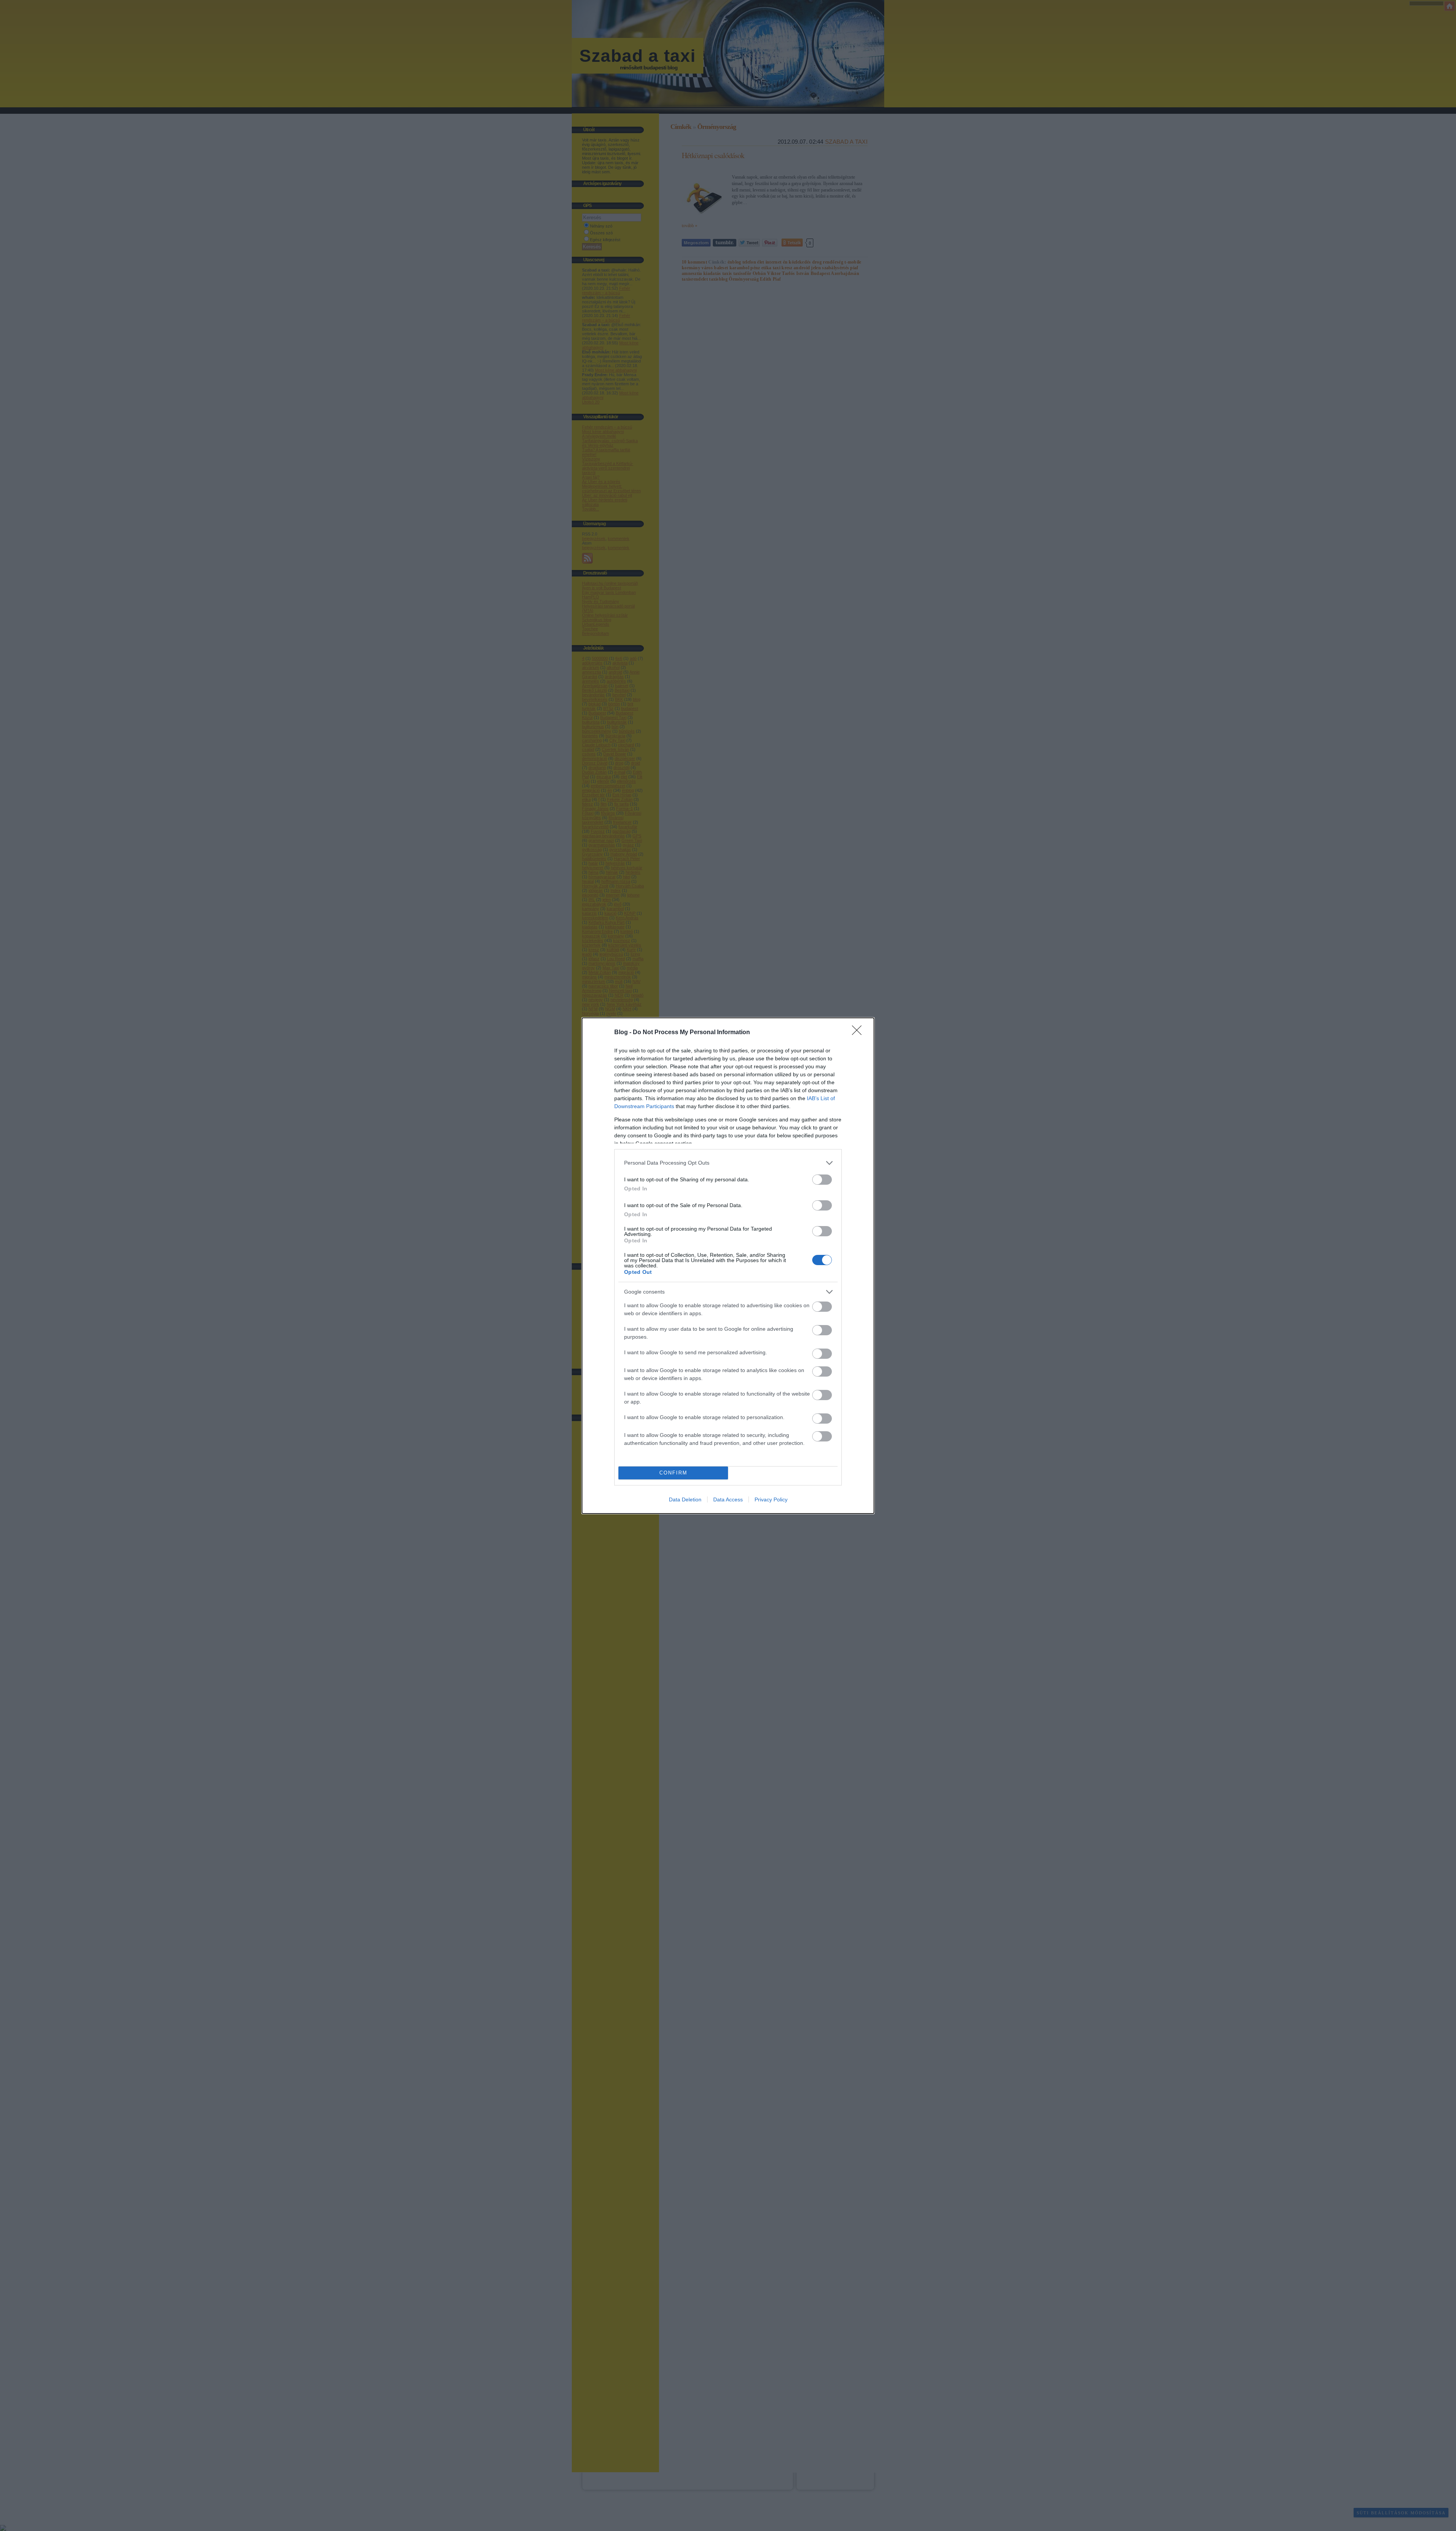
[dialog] (728, 1266)
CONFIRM (673, 1473)
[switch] (822, 1180)
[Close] (859, 1033)
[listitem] (728, 1163)
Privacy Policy (771, 1499)
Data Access (728, 1499)
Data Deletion (685, 1499)
